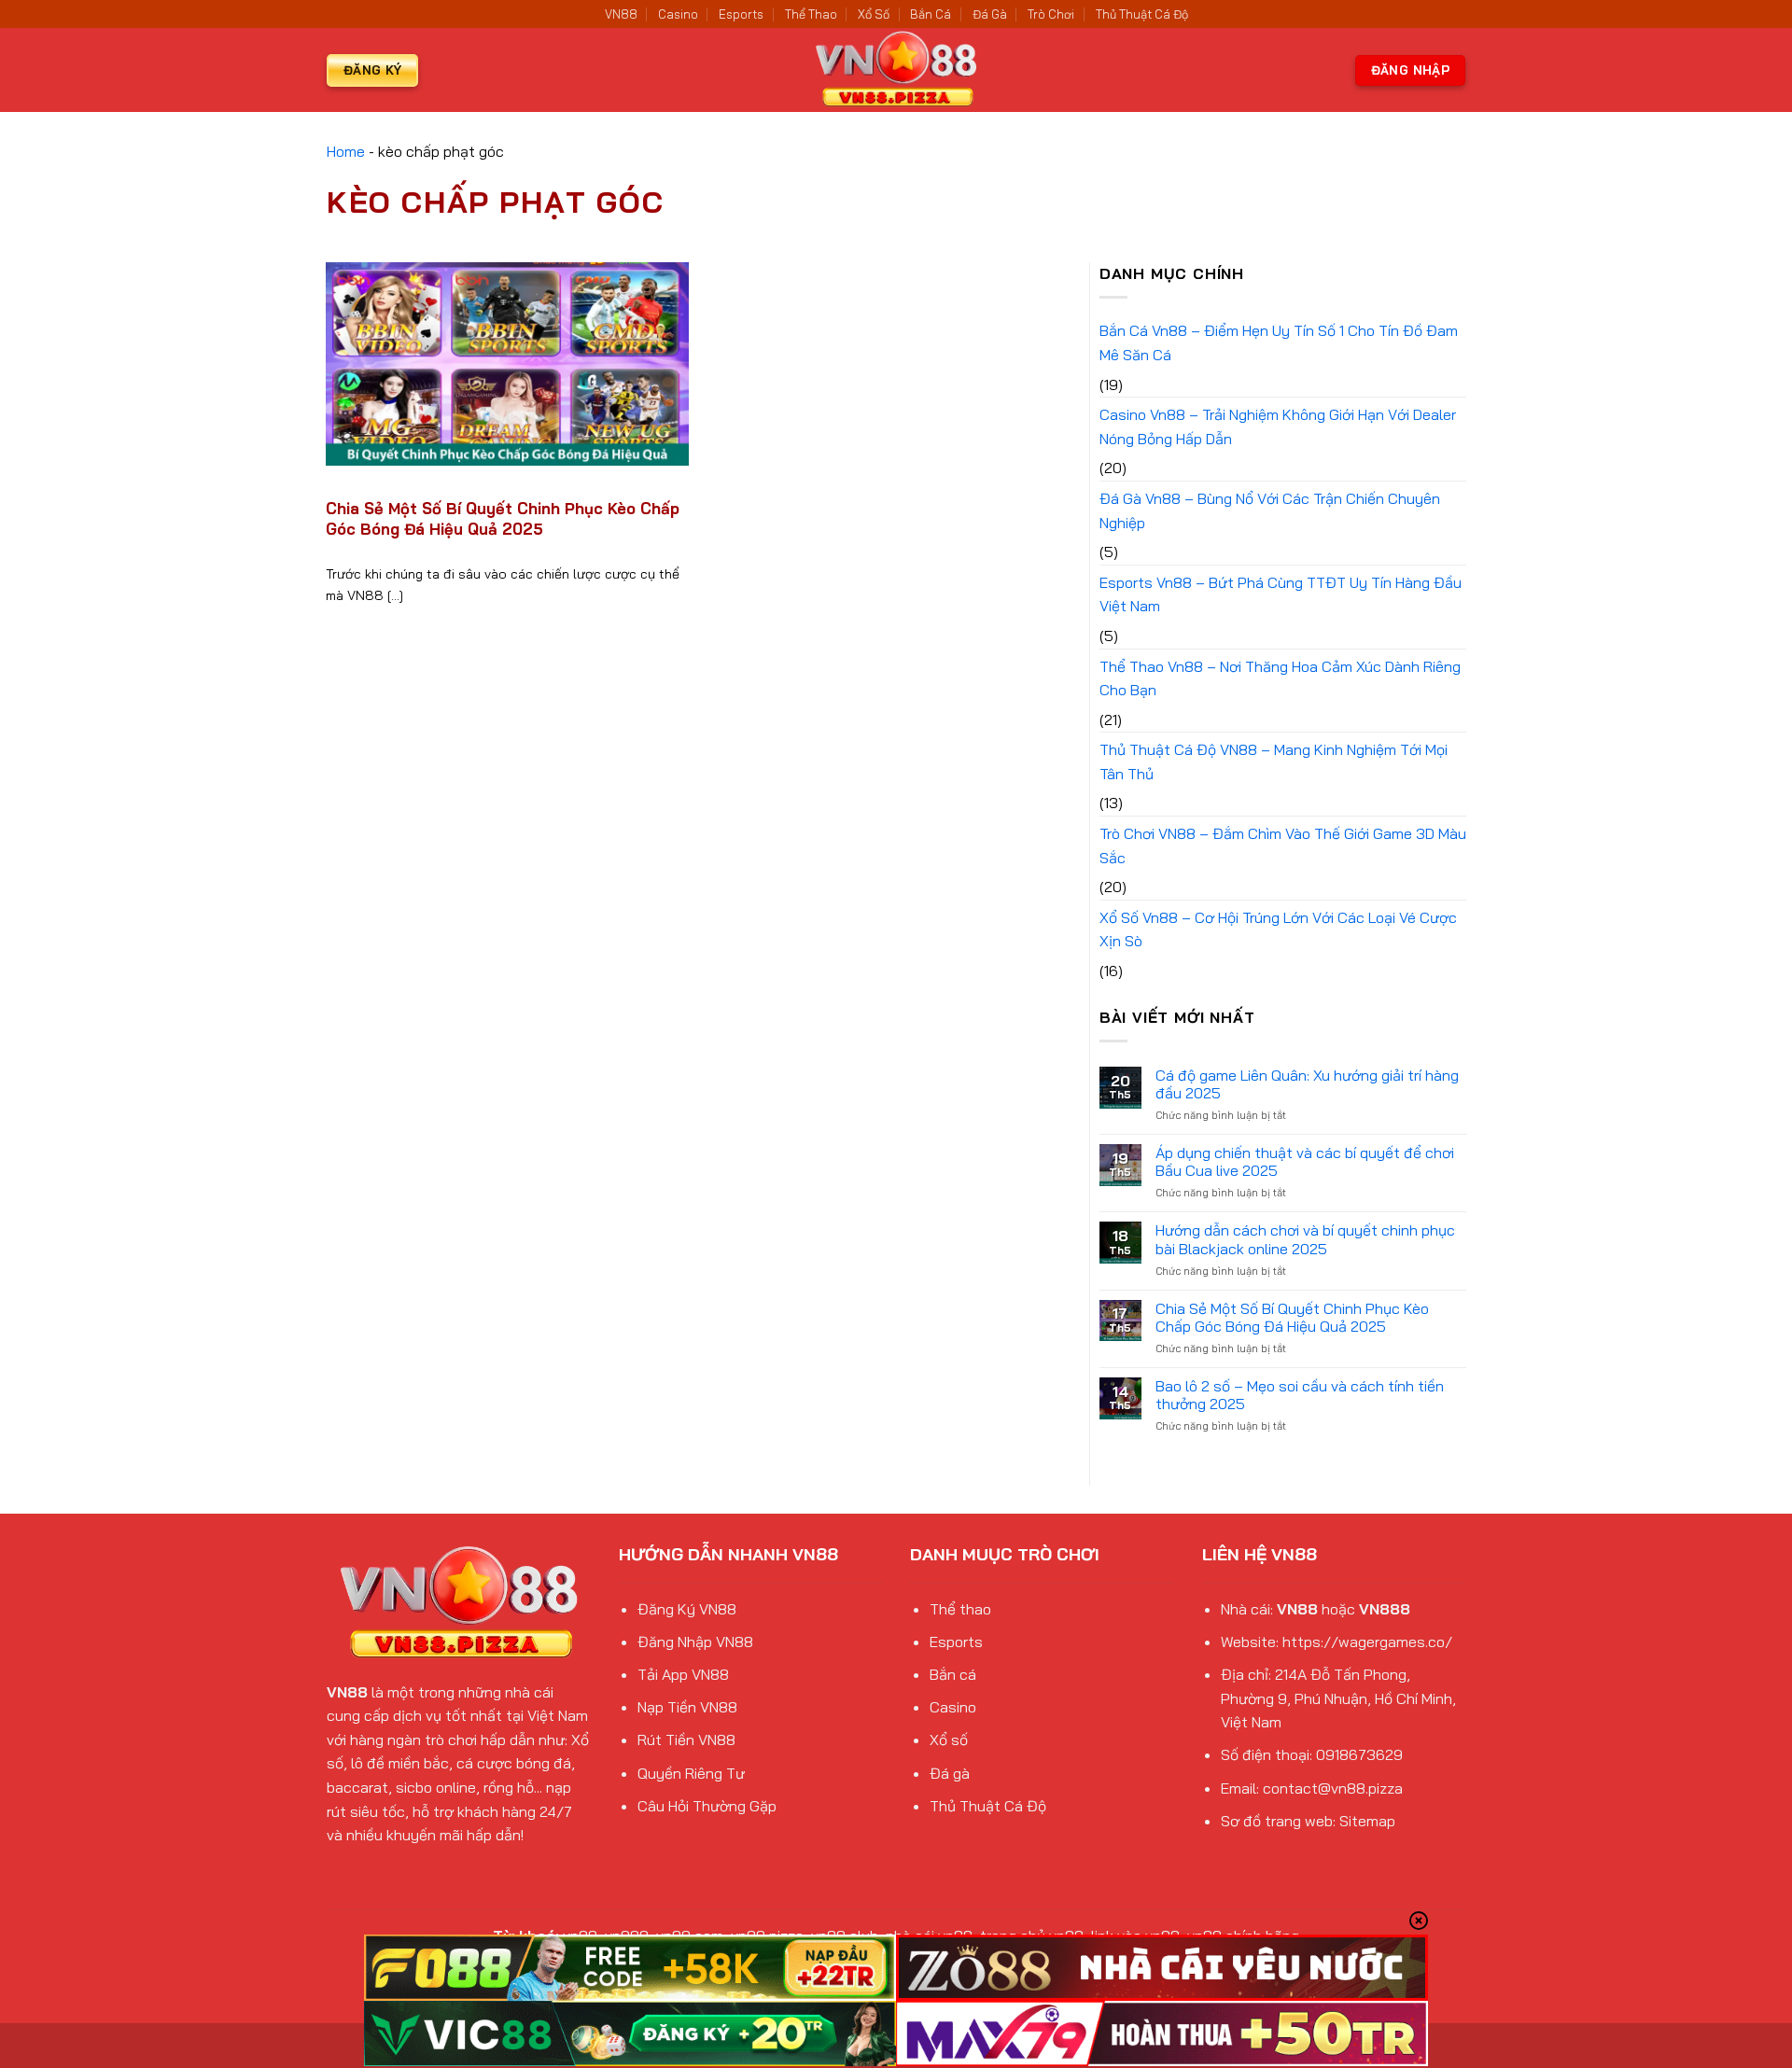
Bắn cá (953, 1674)
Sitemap (1367, 1821)
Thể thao (960, 1609)
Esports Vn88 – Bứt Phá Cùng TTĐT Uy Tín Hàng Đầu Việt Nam (1281, 594)
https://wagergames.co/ (1367, 1642)
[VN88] (896, 70)
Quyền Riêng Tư (691, 1773)
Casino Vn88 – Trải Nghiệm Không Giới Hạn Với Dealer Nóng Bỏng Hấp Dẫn (1278, 426)
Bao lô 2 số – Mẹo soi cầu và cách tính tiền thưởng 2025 (1300, 1395)
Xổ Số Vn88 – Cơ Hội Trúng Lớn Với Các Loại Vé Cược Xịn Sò (1278, 929)
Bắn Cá (931, 14)
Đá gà (950, 1773)
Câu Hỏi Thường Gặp (707, 1806)
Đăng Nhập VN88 (695, 1642)
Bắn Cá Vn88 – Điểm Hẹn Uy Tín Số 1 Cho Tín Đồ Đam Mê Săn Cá (1279, 342)
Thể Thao (811, 14)
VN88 (621, 14)
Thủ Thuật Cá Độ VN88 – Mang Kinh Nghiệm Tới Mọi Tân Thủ (1274, 762)
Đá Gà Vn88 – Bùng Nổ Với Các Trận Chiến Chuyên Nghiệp (1270, 510)
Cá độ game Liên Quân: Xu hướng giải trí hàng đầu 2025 (1307, 1084)
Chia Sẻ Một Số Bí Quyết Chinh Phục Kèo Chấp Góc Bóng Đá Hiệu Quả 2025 (503, 518)
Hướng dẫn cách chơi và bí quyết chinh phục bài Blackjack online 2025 (1305, 1239)
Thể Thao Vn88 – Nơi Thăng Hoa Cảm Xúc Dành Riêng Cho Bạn (1280, 678)
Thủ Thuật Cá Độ (1142, 14)
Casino (678, 14)
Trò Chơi (1051, 14)
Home (346, 151)
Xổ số (949, 1740)
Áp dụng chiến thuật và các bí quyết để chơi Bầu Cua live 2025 (1305, 1162)
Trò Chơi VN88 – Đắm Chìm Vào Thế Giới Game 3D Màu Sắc (1283, 845)
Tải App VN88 (683, 1674)
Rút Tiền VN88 (686, 1740)
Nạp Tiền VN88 (687, 1707)
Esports (741, 14)
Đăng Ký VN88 (687, 1609)
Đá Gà (990, 14)
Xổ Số (874, 14)
